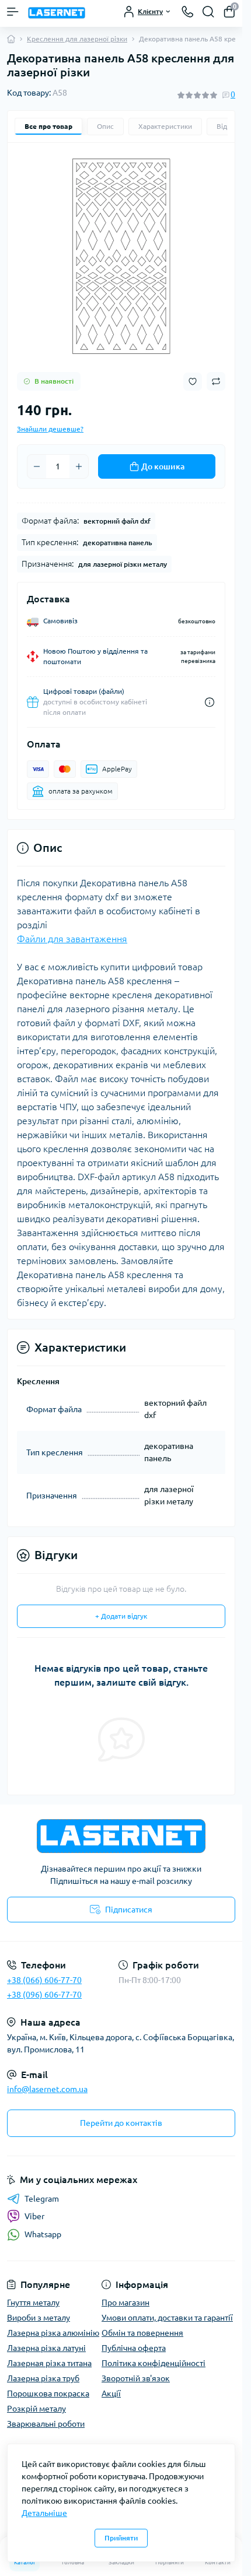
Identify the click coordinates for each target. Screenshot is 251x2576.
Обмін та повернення (142, 2333)
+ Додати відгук (121, 1616)
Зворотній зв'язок (136, 2378)
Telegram (42, 2199)
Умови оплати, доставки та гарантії (167, 2318)
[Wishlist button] (193, 382)
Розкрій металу (36, 2409)
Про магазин (125, 2303)
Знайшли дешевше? (50, 429)
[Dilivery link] (210, 702)
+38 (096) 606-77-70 (44, 1995)
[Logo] (57, 12)
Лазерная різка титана (49, 2363)
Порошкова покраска (48, 2393)
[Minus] (37, 466)
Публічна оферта (134, 2348)
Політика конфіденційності (154, 2363)
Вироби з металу (39, 2318)
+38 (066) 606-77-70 (44, 1980)
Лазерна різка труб (43, 2378)
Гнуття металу (33, 2303)
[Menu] (13, 12)
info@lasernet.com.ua (47, 2089)
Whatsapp (43, 2234)
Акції (111, 2393)
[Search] (208, 12)
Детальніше (44, 2513)
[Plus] (79, 466)
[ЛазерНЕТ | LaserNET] (121, 1836)
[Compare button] (216, 381)
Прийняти (121, 2538)
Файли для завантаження (72, 939)
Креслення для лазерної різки (77, 39)
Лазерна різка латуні (46, 2348)
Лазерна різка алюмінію (53, 2333)
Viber (34, 2216)
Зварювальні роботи (46, 2424)
